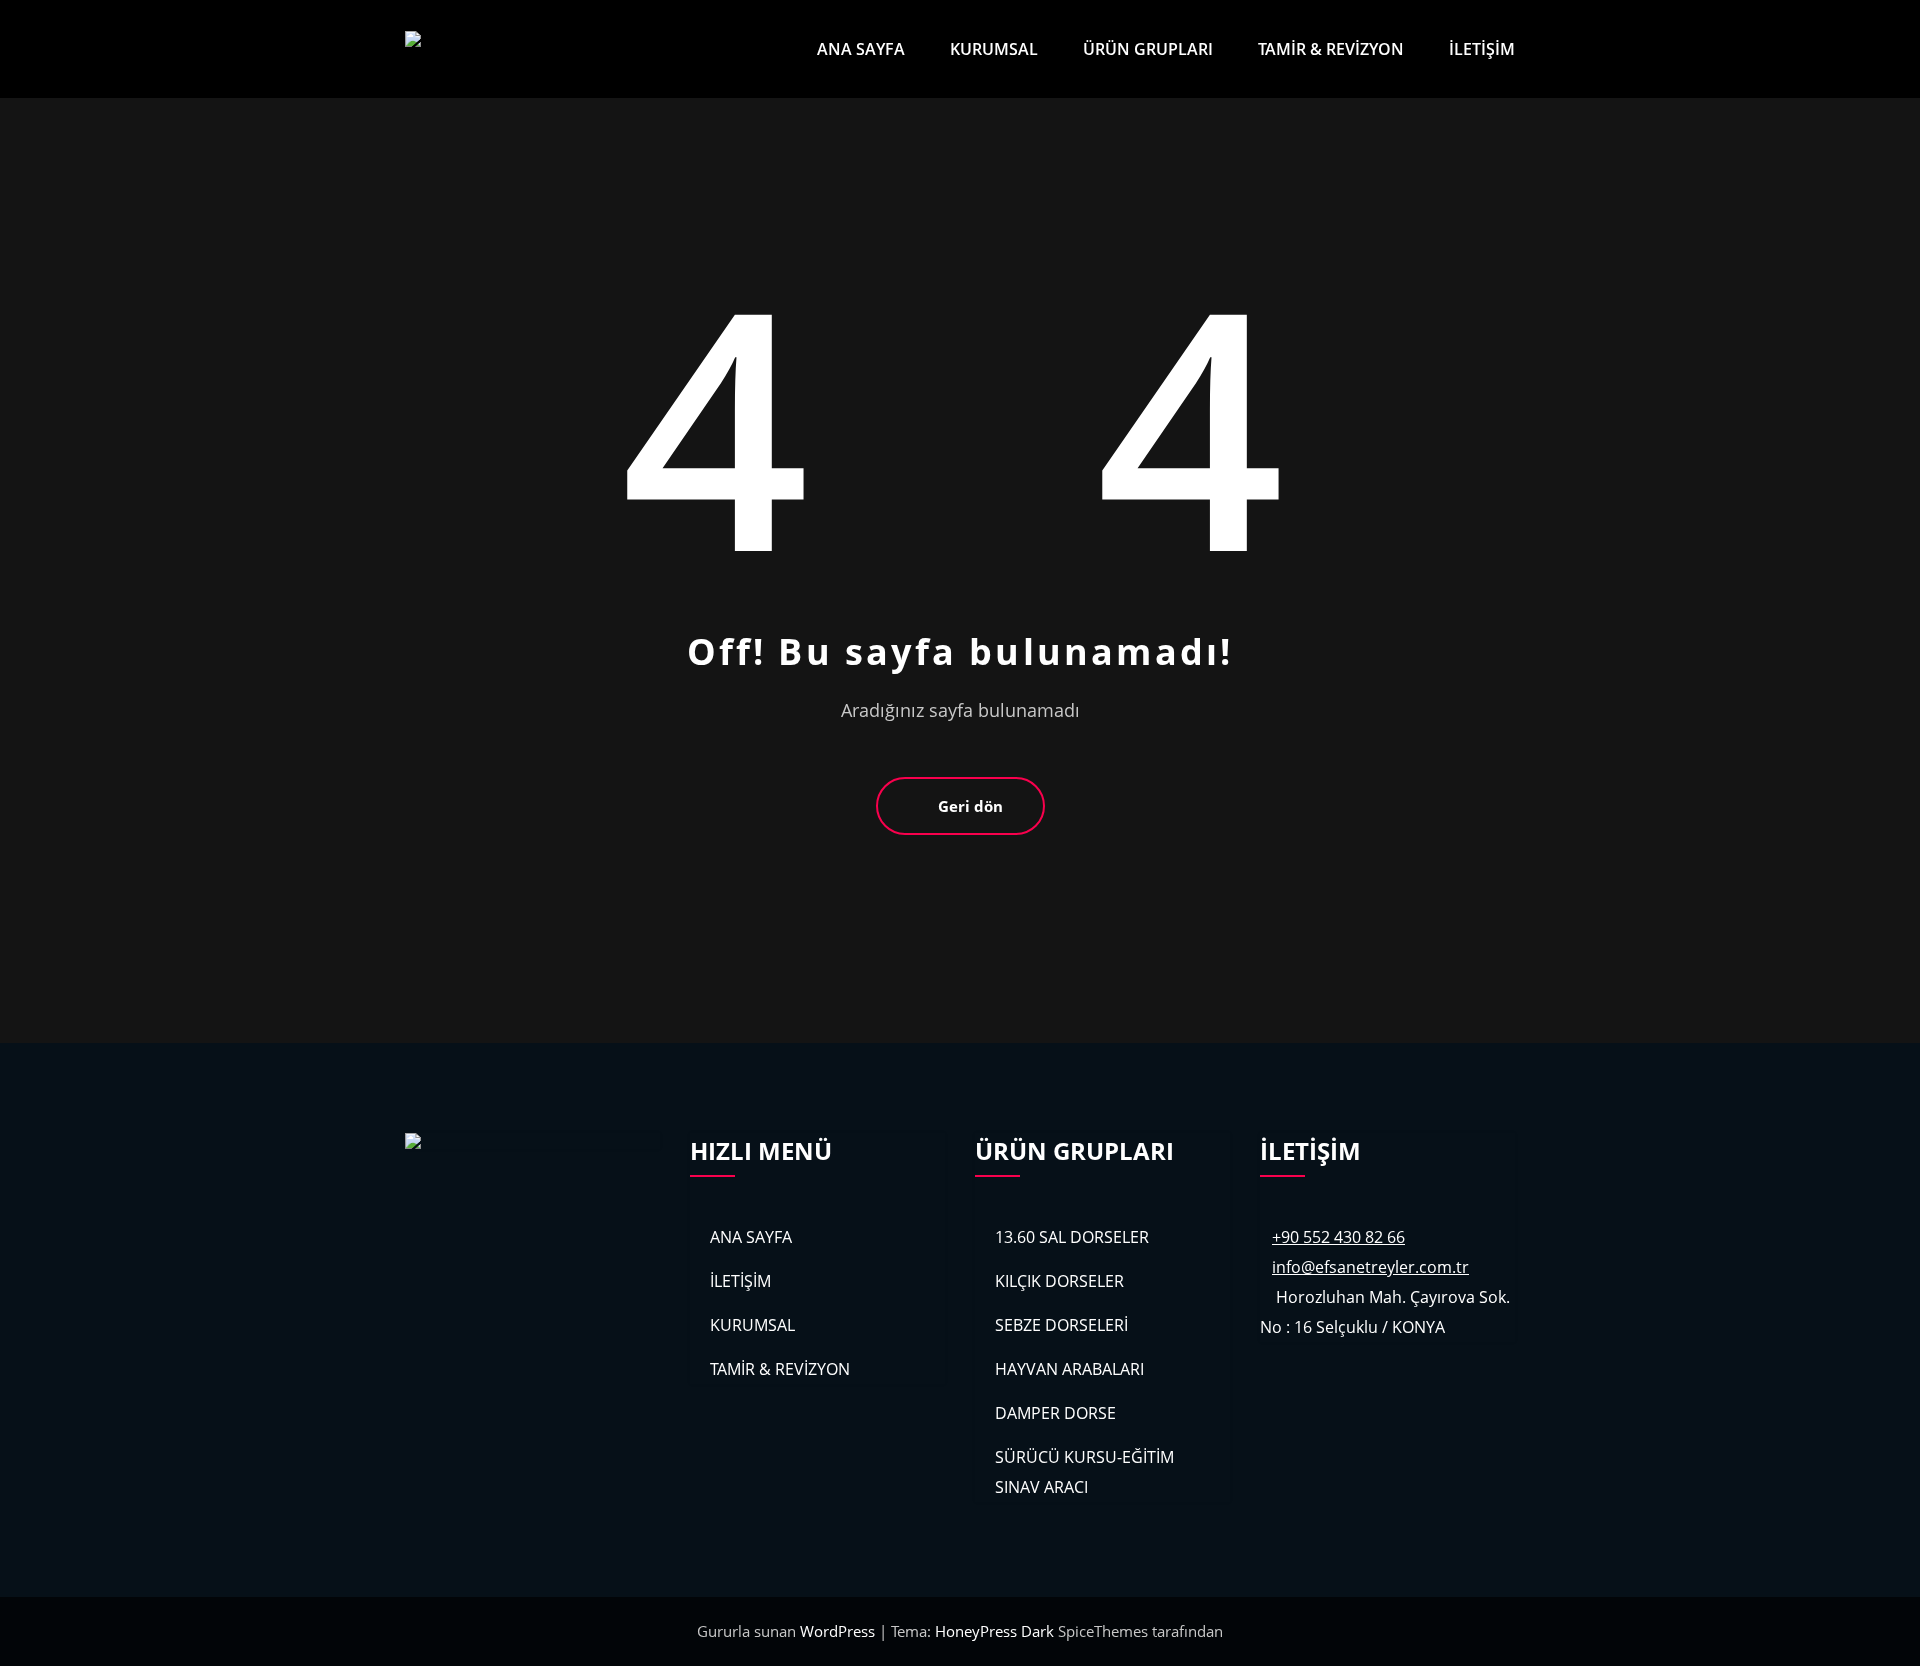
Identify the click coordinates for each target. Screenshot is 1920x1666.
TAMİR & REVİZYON (1331, 49)
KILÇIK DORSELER (1059, 1281)
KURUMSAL (994, 49)
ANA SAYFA (861, 49)
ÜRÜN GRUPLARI (1148, 49)
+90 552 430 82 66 (1338, 1237)
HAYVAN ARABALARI (1069, 1369)
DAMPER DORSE (1055, 1413)
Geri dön (970, 806)
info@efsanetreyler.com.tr (1370, 1267)
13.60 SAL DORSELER (1072, 1237)
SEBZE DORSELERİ (1061, 1325)
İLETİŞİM (1482, 49)
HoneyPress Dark (994, 1631)
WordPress (839, 1631)
